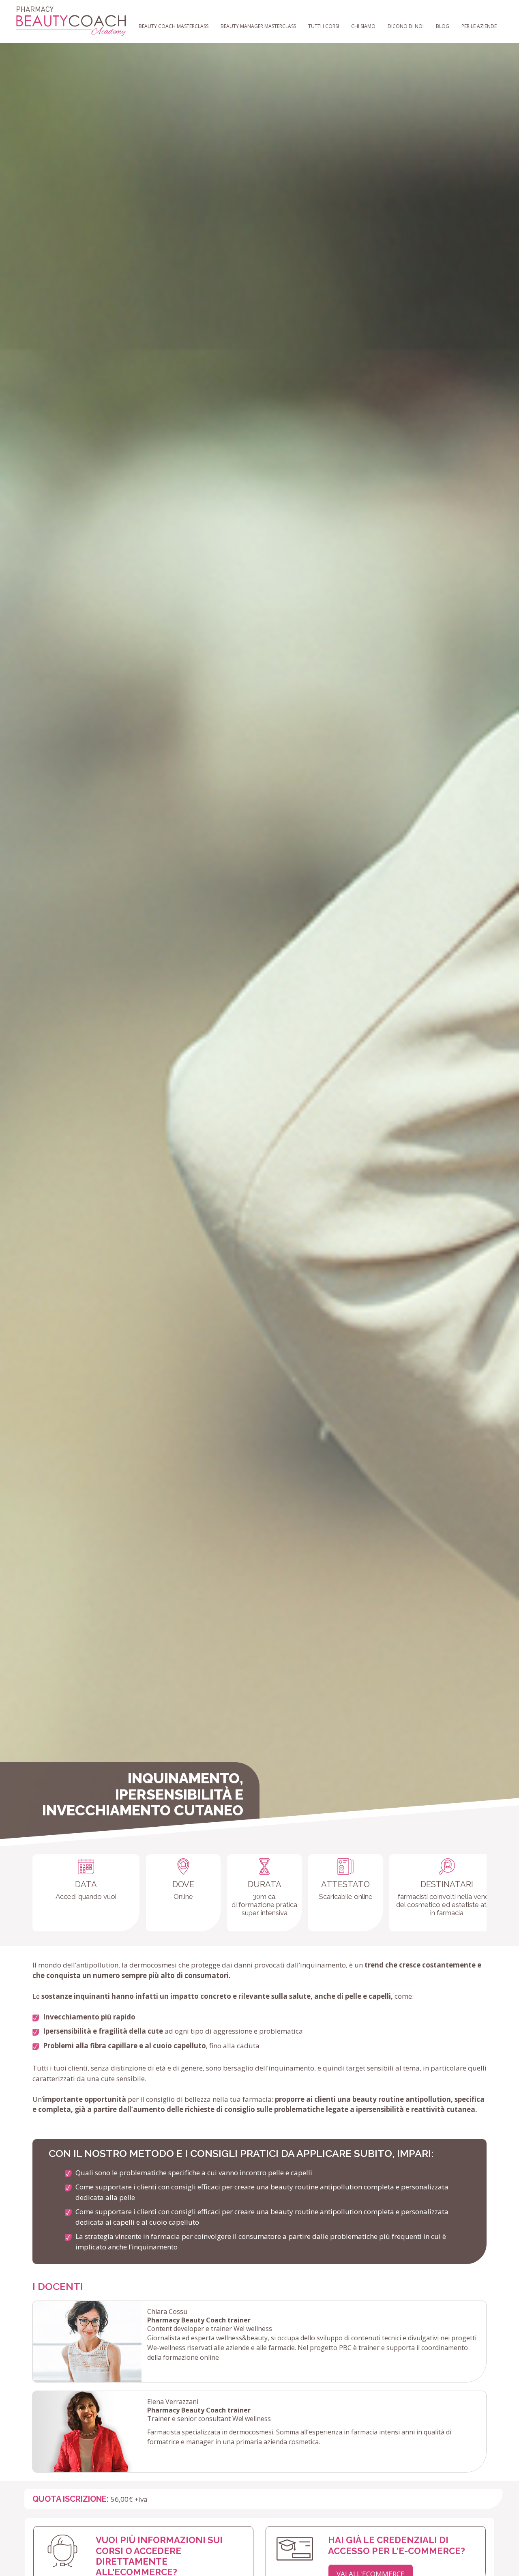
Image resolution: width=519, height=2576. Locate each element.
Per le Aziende (479, 26)
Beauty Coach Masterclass (174, 26)
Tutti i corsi (324, 26)
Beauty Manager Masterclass (258, 26)
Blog (443, 26)
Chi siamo (363, 26)
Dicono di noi (406, 26)
